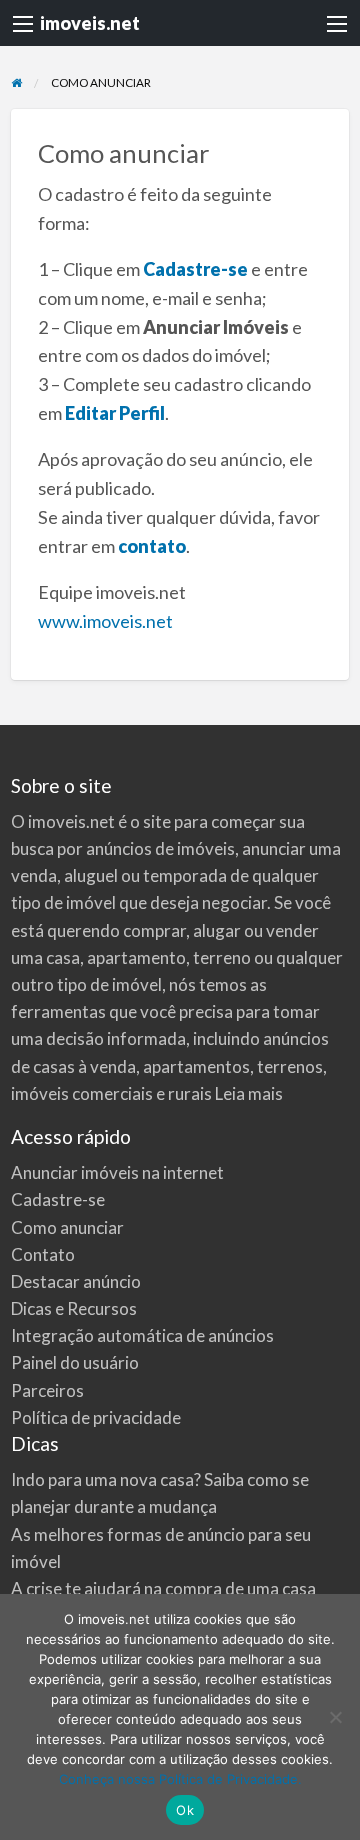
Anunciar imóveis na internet (117, 1172)
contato (152, 546)
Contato (43, 1254)
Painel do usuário (75, 1362)
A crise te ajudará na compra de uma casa (163, 1588)
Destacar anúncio (76, 1281)
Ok (185, 1810)
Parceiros (47, 1390)
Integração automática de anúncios (142, 1335)
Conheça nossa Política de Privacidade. (180, 1779)
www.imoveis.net (105, 621)
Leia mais (249, 1093)
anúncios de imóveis (160, 848)
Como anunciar (67, 1227)
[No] (335, 1717)
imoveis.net (90, 23)
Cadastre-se (195, 269)
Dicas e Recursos (74, 1308)
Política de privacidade (96, 1417)
